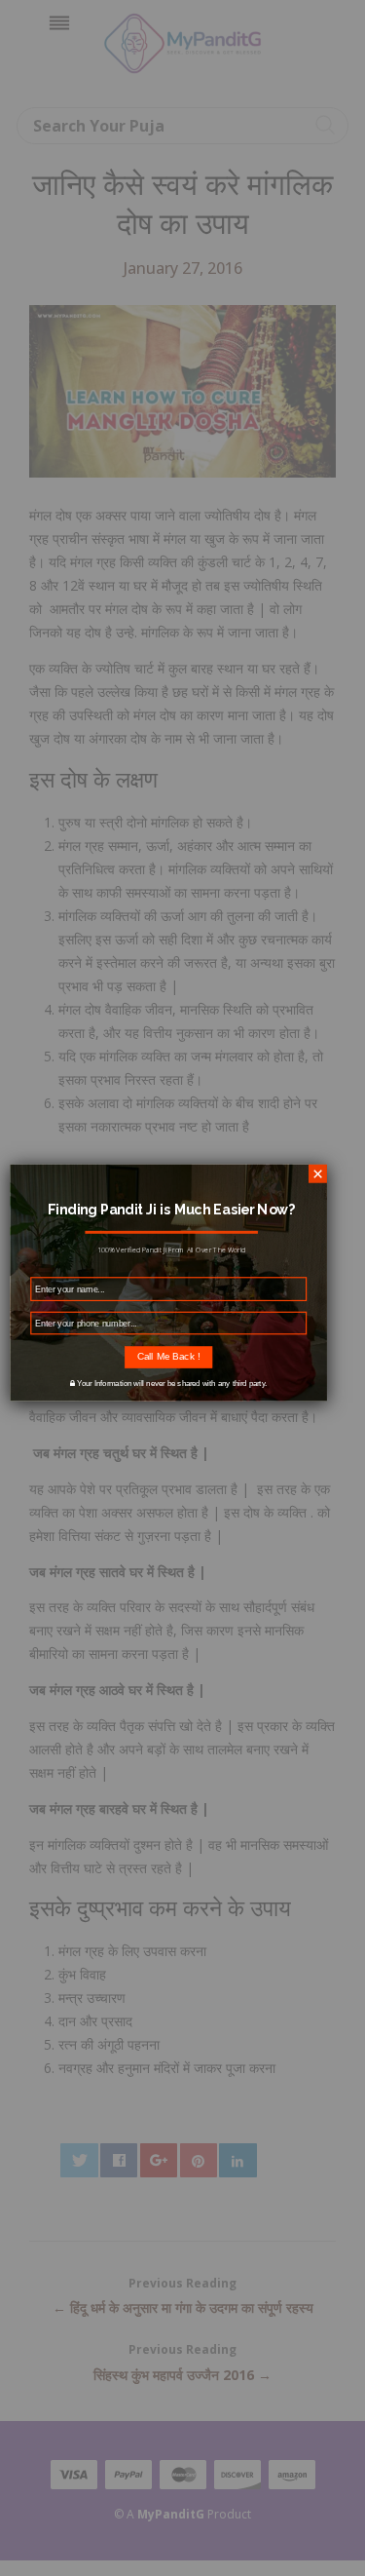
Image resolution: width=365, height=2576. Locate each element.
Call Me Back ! (168, 1356)
